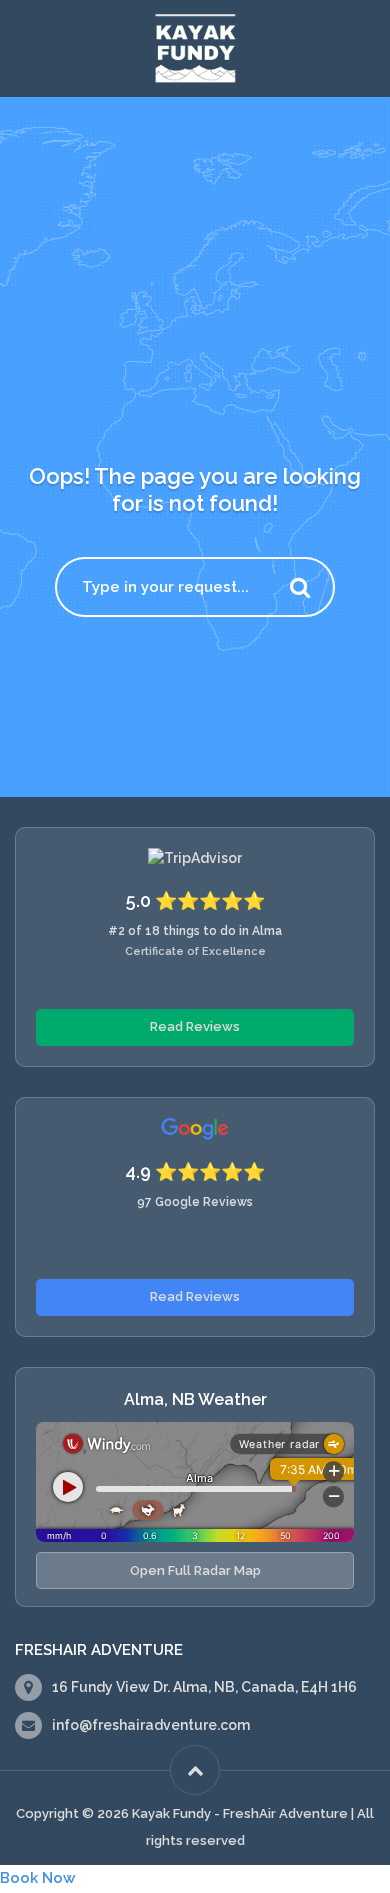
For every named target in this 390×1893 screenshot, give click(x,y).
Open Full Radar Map (195, 1570)
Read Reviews (195, 1026)
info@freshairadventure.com (151, 1725)
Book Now (37, 1878)
